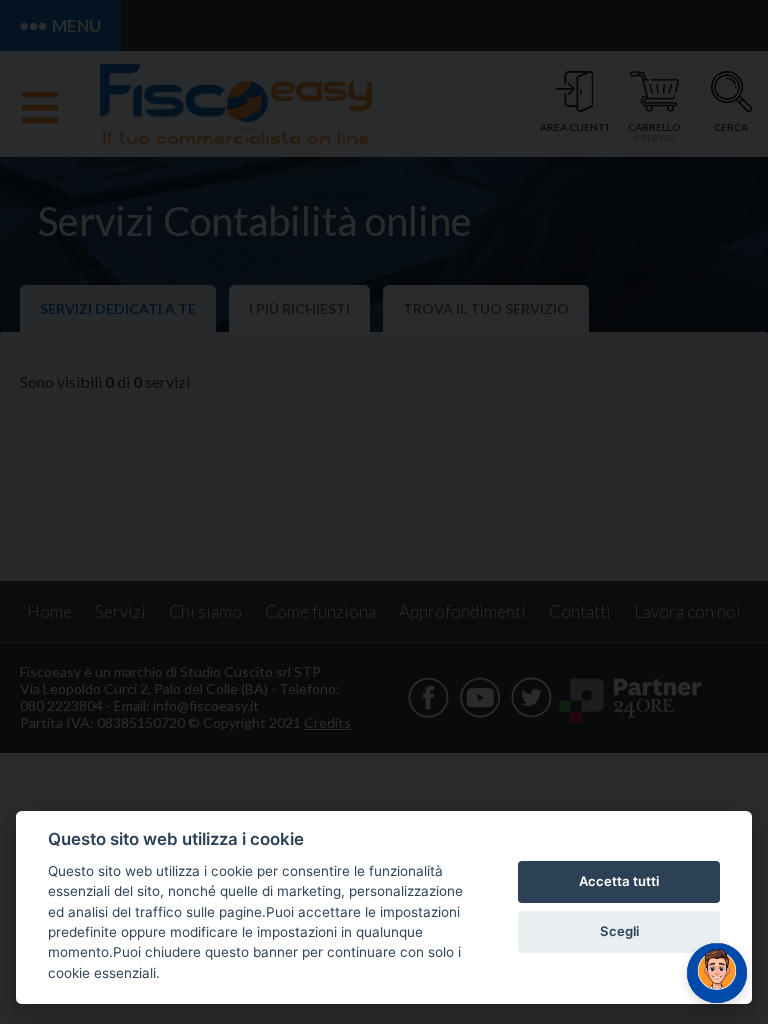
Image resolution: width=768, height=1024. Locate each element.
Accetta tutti (619, 881)
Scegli (619, 931)
